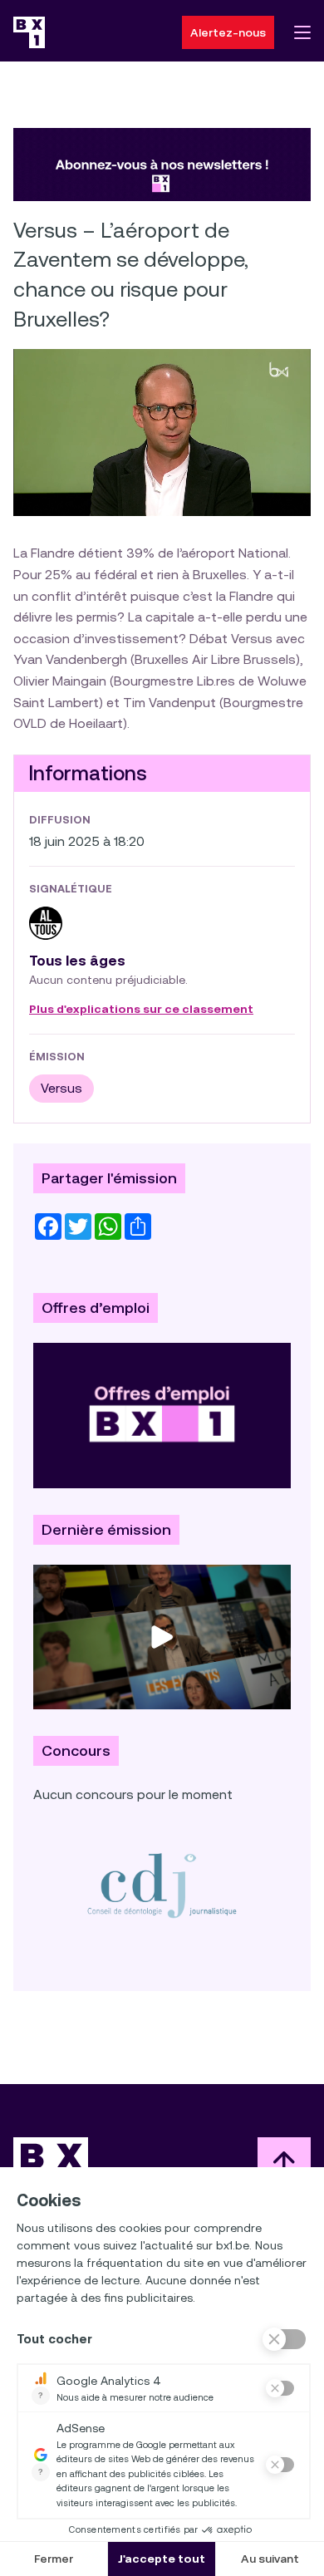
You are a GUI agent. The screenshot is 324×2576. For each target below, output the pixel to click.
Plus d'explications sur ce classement (141, 1010)
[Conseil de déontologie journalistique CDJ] (162, 1885)
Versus (61, 1088)
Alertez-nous (228, 32)
